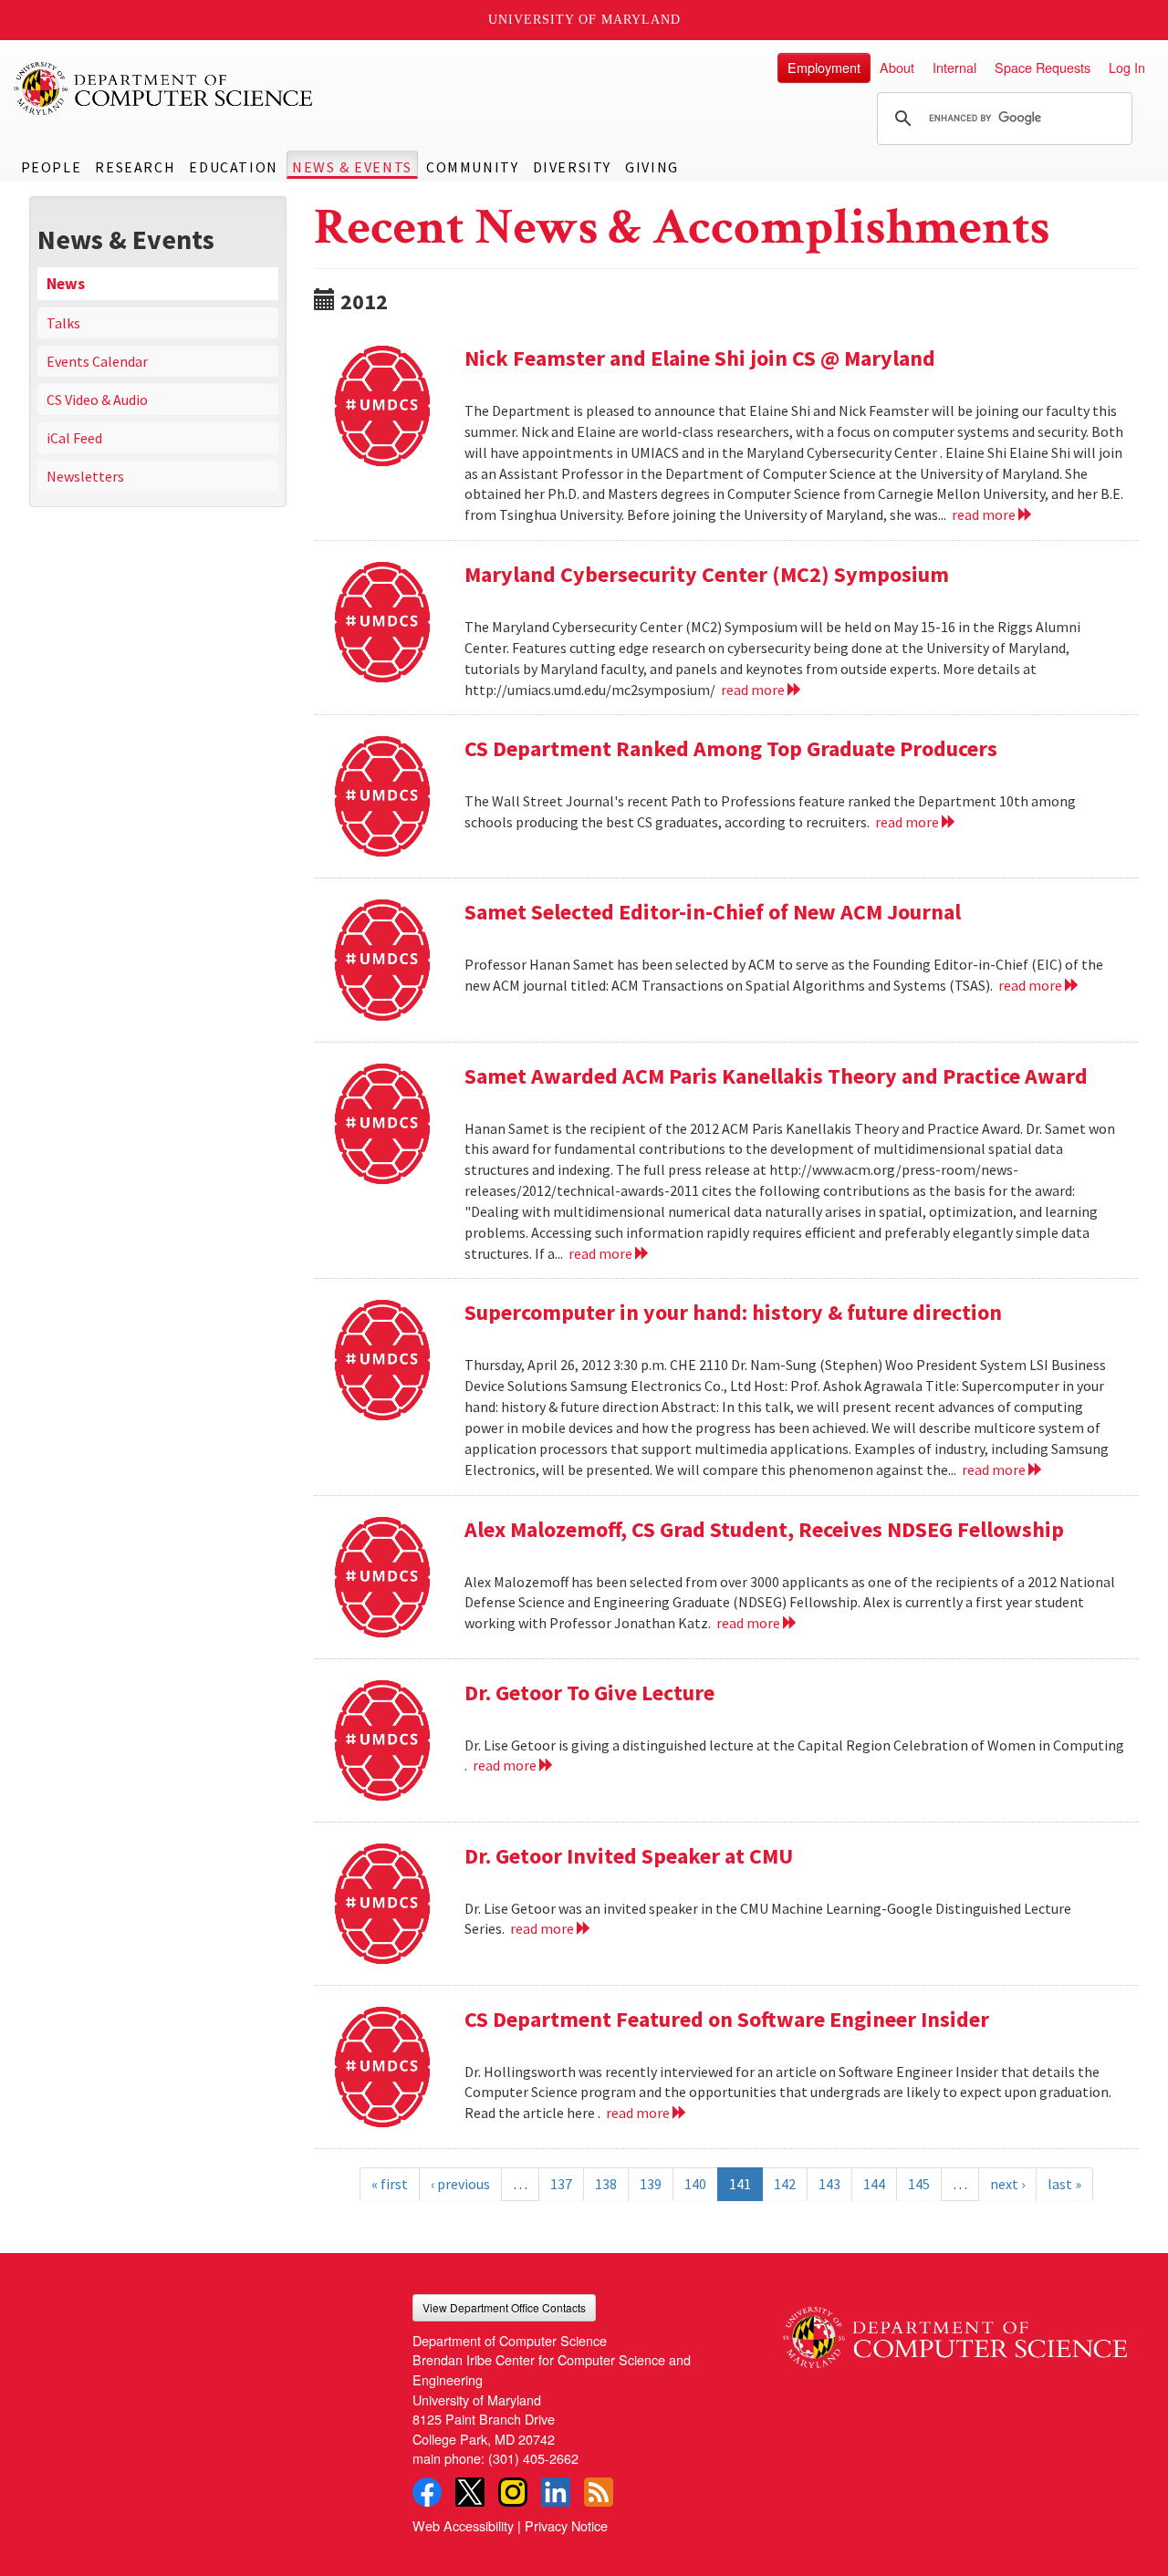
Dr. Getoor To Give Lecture (589, 1693)
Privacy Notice (566, 2525)
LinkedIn (556, 2492)
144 (874, 2184)
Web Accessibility (463, 2525)
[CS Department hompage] (955, 2331)
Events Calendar (97, 361)
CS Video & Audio (97, 400)
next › (1007, 2184)
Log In (1127, 67)
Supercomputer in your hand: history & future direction (733, 1312)
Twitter (470, 2492)
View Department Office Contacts (504, 2307)
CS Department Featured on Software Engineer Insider (727, 2019)
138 (606, 2184)
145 (919, 2184)
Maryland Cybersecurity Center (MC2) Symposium (707, 574)
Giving (652, 167)
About (897, 67)
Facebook (427, 2492)
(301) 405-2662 (533, 2458)
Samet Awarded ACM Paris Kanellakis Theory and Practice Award (776, 1076)
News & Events (352, 167)
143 (829, 2184)
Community (472, 167)
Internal (954, 67)
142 (785, 2184)
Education (233, 167)
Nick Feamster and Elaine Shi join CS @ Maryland (700, 358)
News (66, 284)
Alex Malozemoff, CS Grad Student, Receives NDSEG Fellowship (764, 1529)
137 (561, 2184)
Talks (63, 323)
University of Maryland (584, 20)
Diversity (572, 167)
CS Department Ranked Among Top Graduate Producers (731, 748)
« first (390, 2184)
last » (1064, 2184)
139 (651, 2184)
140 (695, 2184)
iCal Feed (74, 438)
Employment (824, 67)
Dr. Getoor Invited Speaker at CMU (629, 1856)
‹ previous (460, 2184)
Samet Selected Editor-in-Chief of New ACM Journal (713, 912)
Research (135, 167)
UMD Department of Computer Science (164, 88)
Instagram (513, 2492)
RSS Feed (599, 2492)
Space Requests (1043, 67)
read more (985, 514)
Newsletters (85, 476)
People (52, 167)
